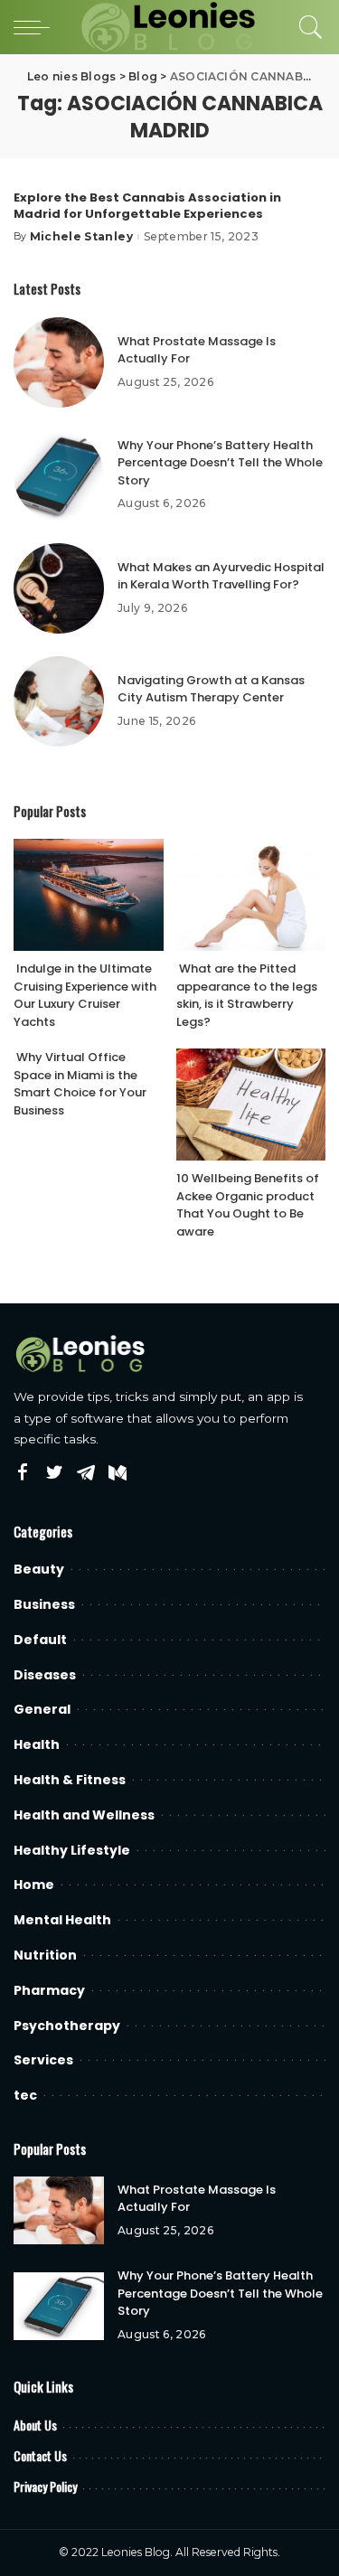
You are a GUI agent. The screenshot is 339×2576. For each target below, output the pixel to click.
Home (34, 1885)
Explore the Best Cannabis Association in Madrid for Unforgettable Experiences (147, 206)
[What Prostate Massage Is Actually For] (59, 362)
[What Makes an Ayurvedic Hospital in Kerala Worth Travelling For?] (59, 588)
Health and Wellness (84, 1815)
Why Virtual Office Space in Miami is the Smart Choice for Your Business (80, 1084)
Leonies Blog (136, 2552)
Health (37, 1744)
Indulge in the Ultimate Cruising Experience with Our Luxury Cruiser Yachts (85, 995)
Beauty (39, 1569)
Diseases (45, 1675)
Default (40, 1640)
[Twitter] (54, 1473)
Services (43, 2060)
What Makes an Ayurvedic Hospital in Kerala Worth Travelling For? (221, 576)
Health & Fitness (70, 1780)
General (42, 1709)
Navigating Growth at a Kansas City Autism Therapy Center (211, 689)
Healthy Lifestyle (72, 1850)
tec (25, 2095)
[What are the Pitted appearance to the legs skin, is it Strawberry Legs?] (251, 895)
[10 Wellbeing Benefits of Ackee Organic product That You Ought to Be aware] (251, 1105)
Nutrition (45, 1955)
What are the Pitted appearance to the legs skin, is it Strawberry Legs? (247, 995)
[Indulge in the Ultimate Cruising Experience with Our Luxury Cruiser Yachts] (89, 895)
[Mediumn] (118, 1473)
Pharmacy (49, 1990)
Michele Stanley (81, 237)
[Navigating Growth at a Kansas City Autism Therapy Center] (59, 701)
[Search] (306, 27)
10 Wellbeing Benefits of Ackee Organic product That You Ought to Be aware (248, 1205)
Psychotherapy (67, 2026)
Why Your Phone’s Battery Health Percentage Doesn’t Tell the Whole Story (220, 463)
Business (44, 1604)
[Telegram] (86, 1473)
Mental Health (62, 1920)
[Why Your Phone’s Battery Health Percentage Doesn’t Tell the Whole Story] (59, 475)
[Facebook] (23, 1473)
